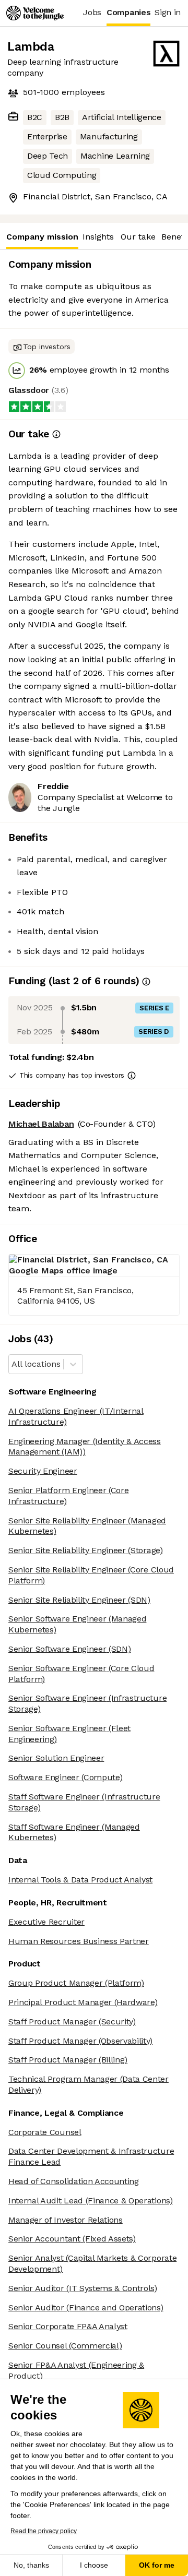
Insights (98, 237)
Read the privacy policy (44, 2531)
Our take (138, 237)
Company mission (42, 237)
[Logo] (35, 13)
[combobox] (13, 1364)
